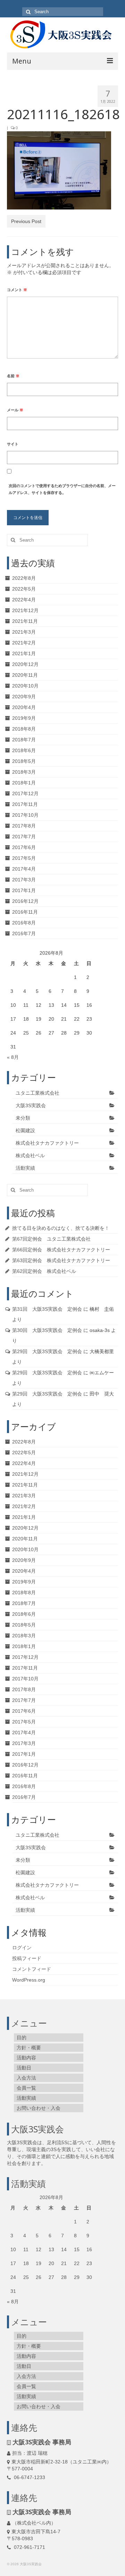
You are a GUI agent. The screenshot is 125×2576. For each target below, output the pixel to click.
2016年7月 (24, 933)
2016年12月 (25, 901)
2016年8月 (24, 923)
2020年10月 (25, 686)
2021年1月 (24, 653)
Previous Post (26, 221)
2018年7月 (24, 740)
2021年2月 (24, 643)
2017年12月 (25, 793)
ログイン (22, 1948)
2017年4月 (24, 869)
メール (15, 410)
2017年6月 (24, 847)
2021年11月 (25, 621)
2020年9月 (24, 697)
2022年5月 (24, 589)
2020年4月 (24, 707)
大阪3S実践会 (31, 1105)
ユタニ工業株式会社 (37, 1093)
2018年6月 (24, 750)
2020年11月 (25, 675)
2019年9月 (24, 718)
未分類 (23, 1118)
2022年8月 (24, 578)
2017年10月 (25, 815)
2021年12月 (25, 610)
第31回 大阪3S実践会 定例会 (47, 1309)
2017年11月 (25, 804)
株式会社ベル (30, 1155)
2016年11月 (25, 912)
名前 (13, 376)
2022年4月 (24, 600)
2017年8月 (24, 826)
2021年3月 (24, 632)
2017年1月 (24, 890)
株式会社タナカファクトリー (47, 1143)
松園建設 (25, 1130)
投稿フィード (27, 1958)
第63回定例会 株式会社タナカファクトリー (61, 1260)
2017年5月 (24, 858)
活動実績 (25, 1168)
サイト (13, 444)
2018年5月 (24, 761)
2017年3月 (24, 880)
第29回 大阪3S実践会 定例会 (47, 1351)
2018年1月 (24, 783)
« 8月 (13, 1057)
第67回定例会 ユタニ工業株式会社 (51, 1239)
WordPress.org (29, 1980)
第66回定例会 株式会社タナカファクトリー (61, 1250)
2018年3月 (24, 772)
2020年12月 (25, 664)
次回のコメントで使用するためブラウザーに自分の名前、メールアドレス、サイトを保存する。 (62, 489)
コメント (17, 290)
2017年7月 (24, 837)
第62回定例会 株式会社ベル (44, 1271)
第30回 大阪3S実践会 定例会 (47, 1330)
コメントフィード (32, 1969)
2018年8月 (24, 729)
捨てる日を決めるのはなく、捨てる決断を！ (61, 1228)
